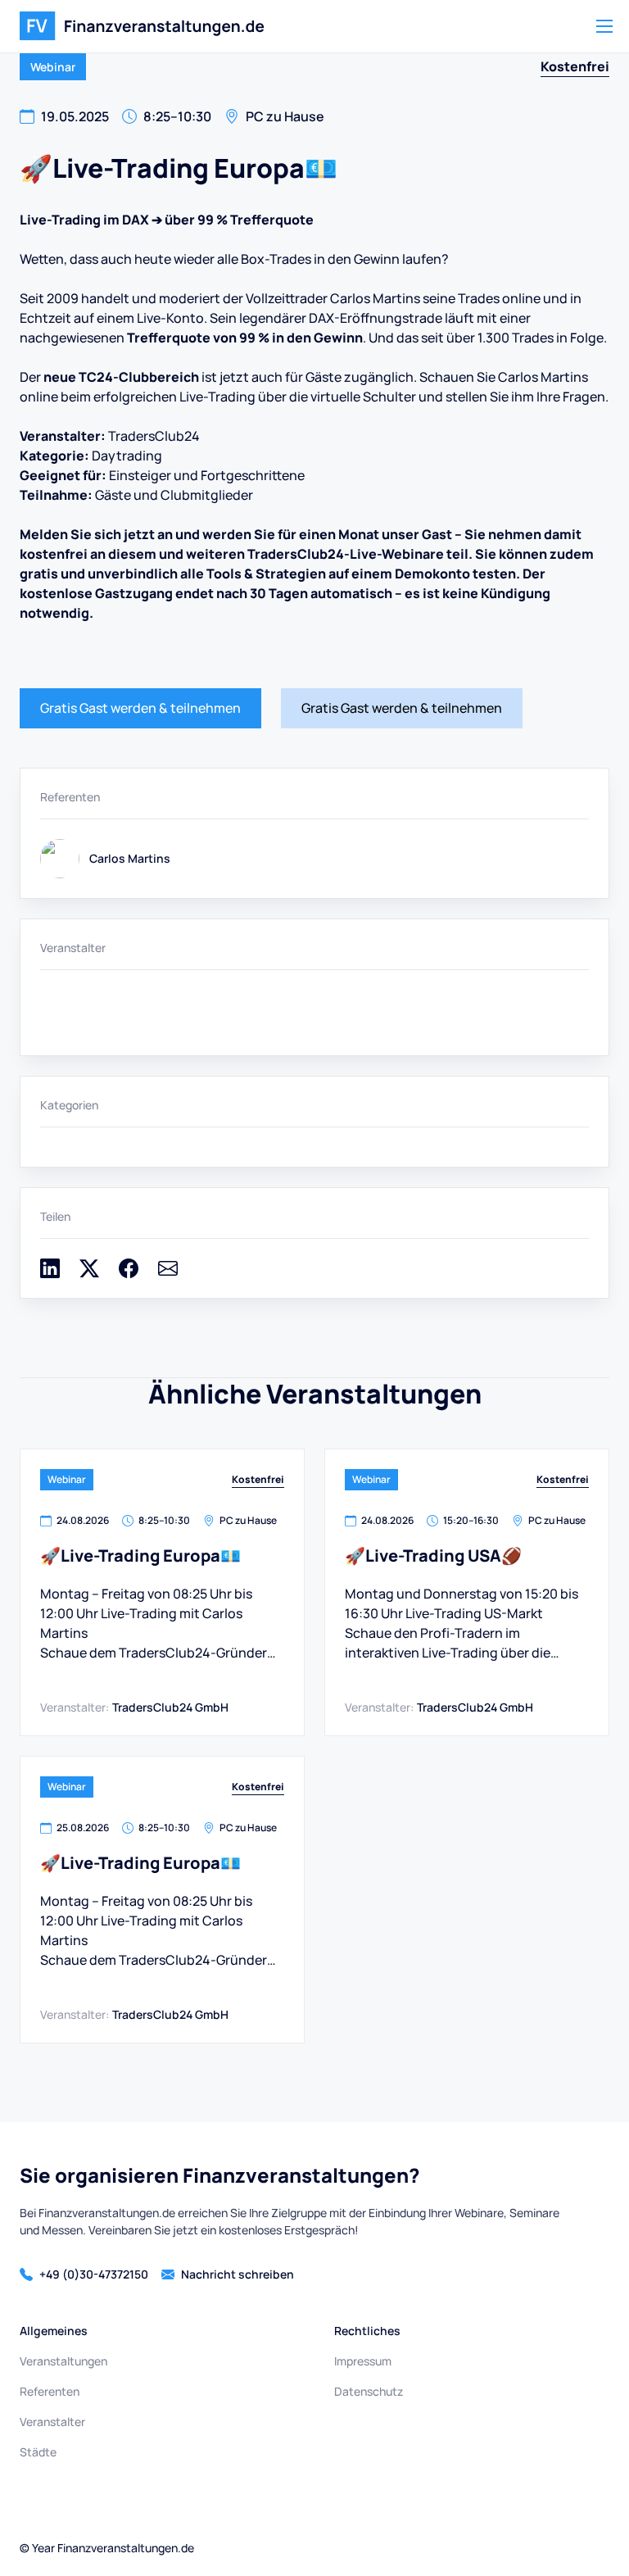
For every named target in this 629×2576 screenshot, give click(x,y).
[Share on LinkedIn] (50, 1273)
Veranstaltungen (63, 2361)
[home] (142, 26)
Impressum (363, 2361)
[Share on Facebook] (129, 1273)
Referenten (50, 2391)
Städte (38, 2452)
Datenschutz (369, 2391)
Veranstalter (52, 2422)
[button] (604, 26)
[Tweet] (89, 1273)
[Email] (168, 1273)
